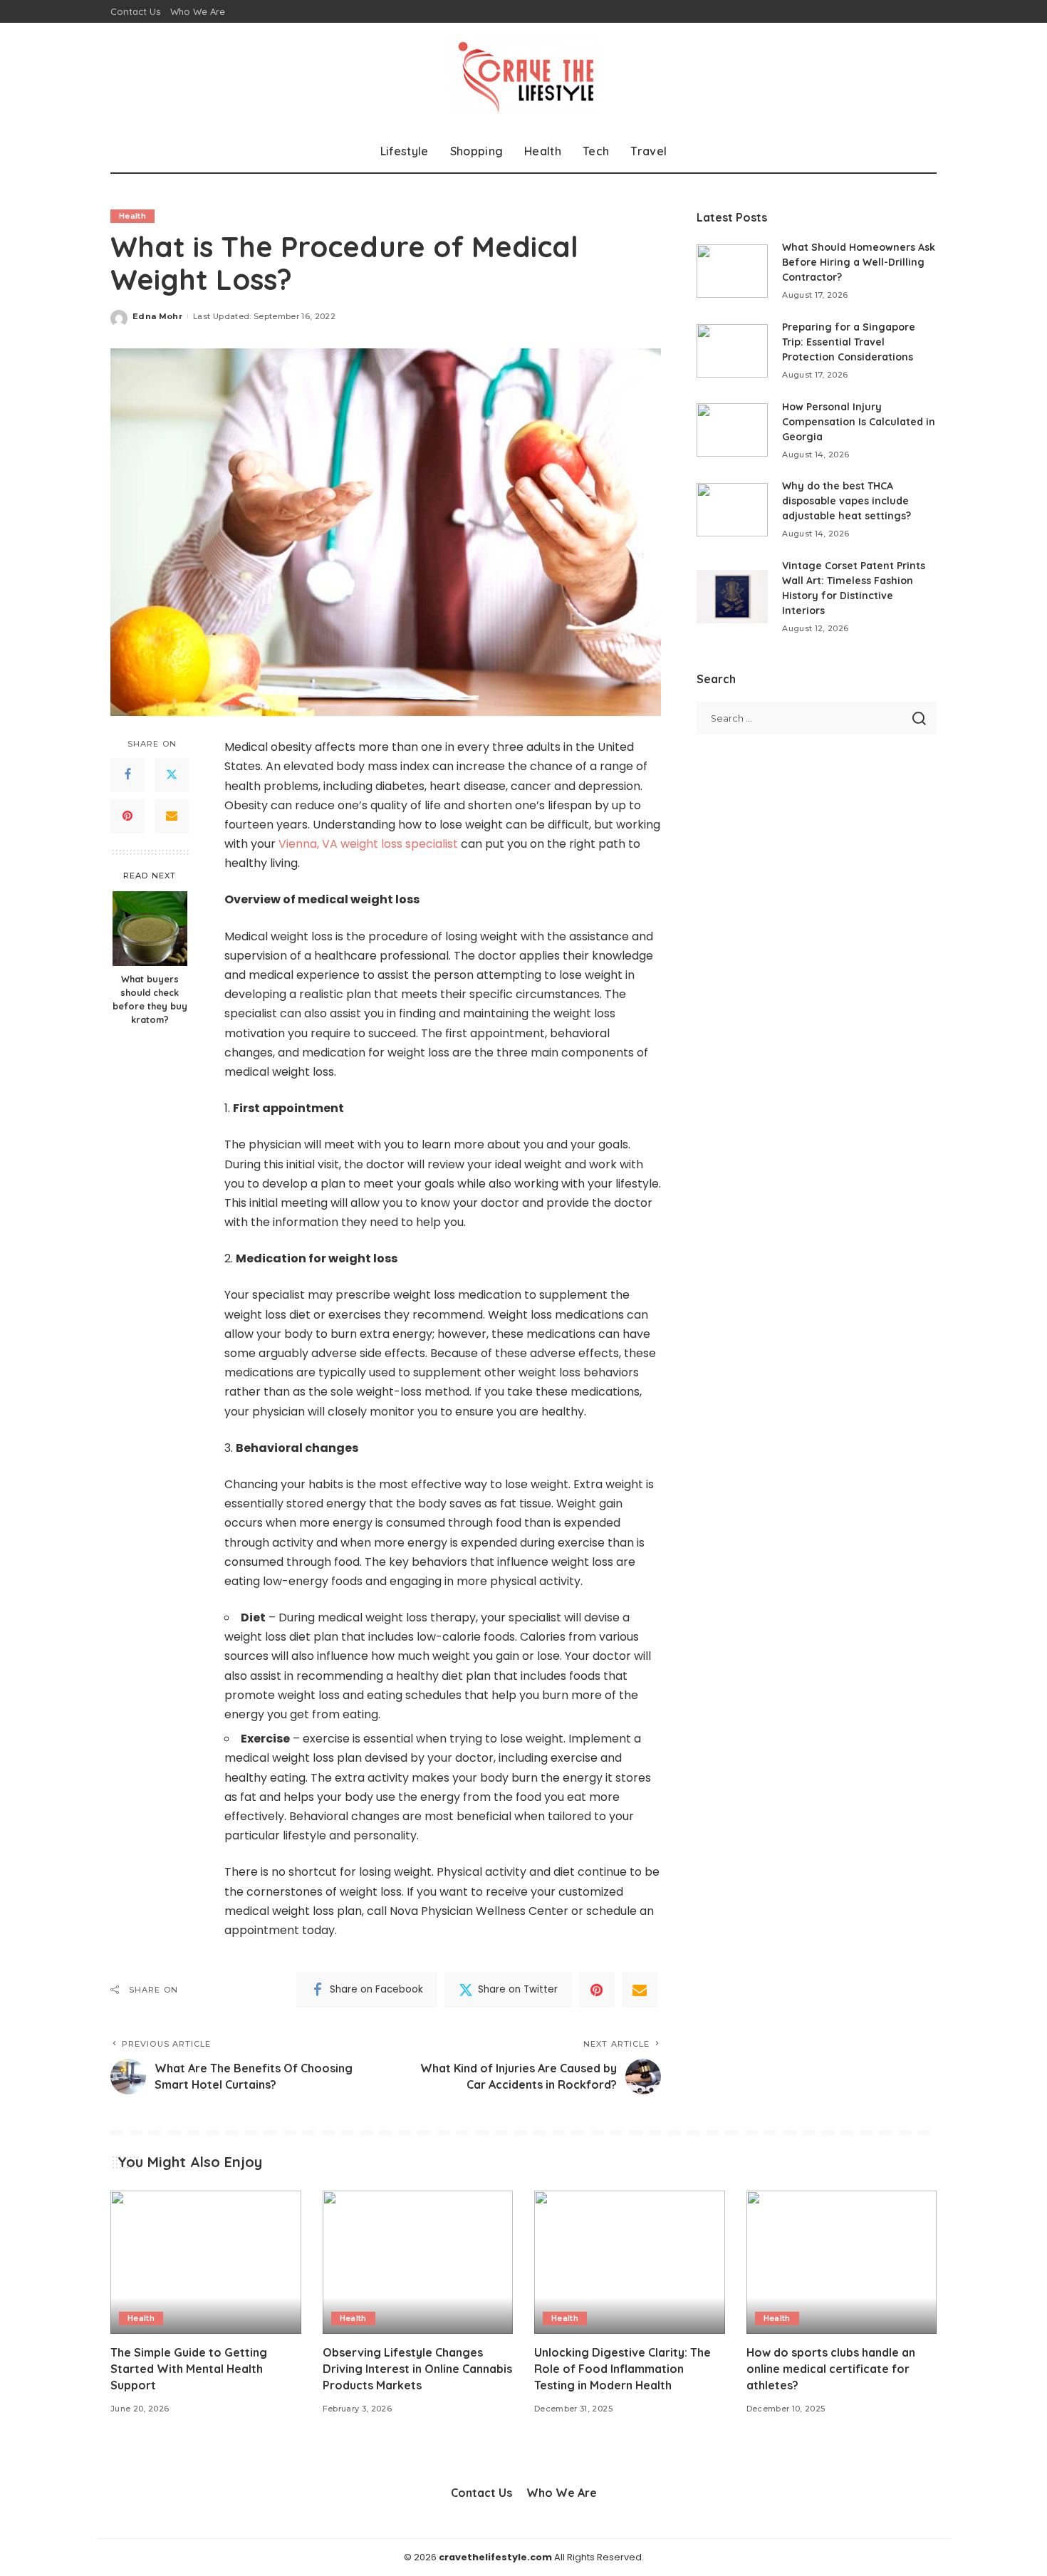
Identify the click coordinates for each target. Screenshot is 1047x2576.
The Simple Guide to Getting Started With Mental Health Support (189, 2369)
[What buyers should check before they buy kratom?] (150, 929)
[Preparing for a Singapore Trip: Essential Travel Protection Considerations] (732, 351)
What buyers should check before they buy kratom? (150, 1000)
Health (132, 216)
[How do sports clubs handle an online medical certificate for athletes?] (842, 2262)
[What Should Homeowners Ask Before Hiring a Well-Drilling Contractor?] (732, 271)
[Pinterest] (127, 816)
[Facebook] (127, 775)
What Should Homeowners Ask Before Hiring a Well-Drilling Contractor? (859, 262)
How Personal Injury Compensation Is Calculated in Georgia (859, 422)
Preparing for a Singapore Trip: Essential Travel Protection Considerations (849, 342)
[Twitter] (172, 775)
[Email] (172, 816)
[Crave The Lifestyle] (524, 76)
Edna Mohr (157, 316)
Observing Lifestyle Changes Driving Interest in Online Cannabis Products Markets (417, 2369)
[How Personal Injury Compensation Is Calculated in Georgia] (732, 430)
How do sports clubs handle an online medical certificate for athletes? (831, 2369)
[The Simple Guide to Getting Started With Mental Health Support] (206, 2262)
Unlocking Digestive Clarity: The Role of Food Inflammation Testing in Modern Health (623, 2369)
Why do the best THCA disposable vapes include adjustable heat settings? (847, 501)
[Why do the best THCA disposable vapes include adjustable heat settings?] (732, 510)
